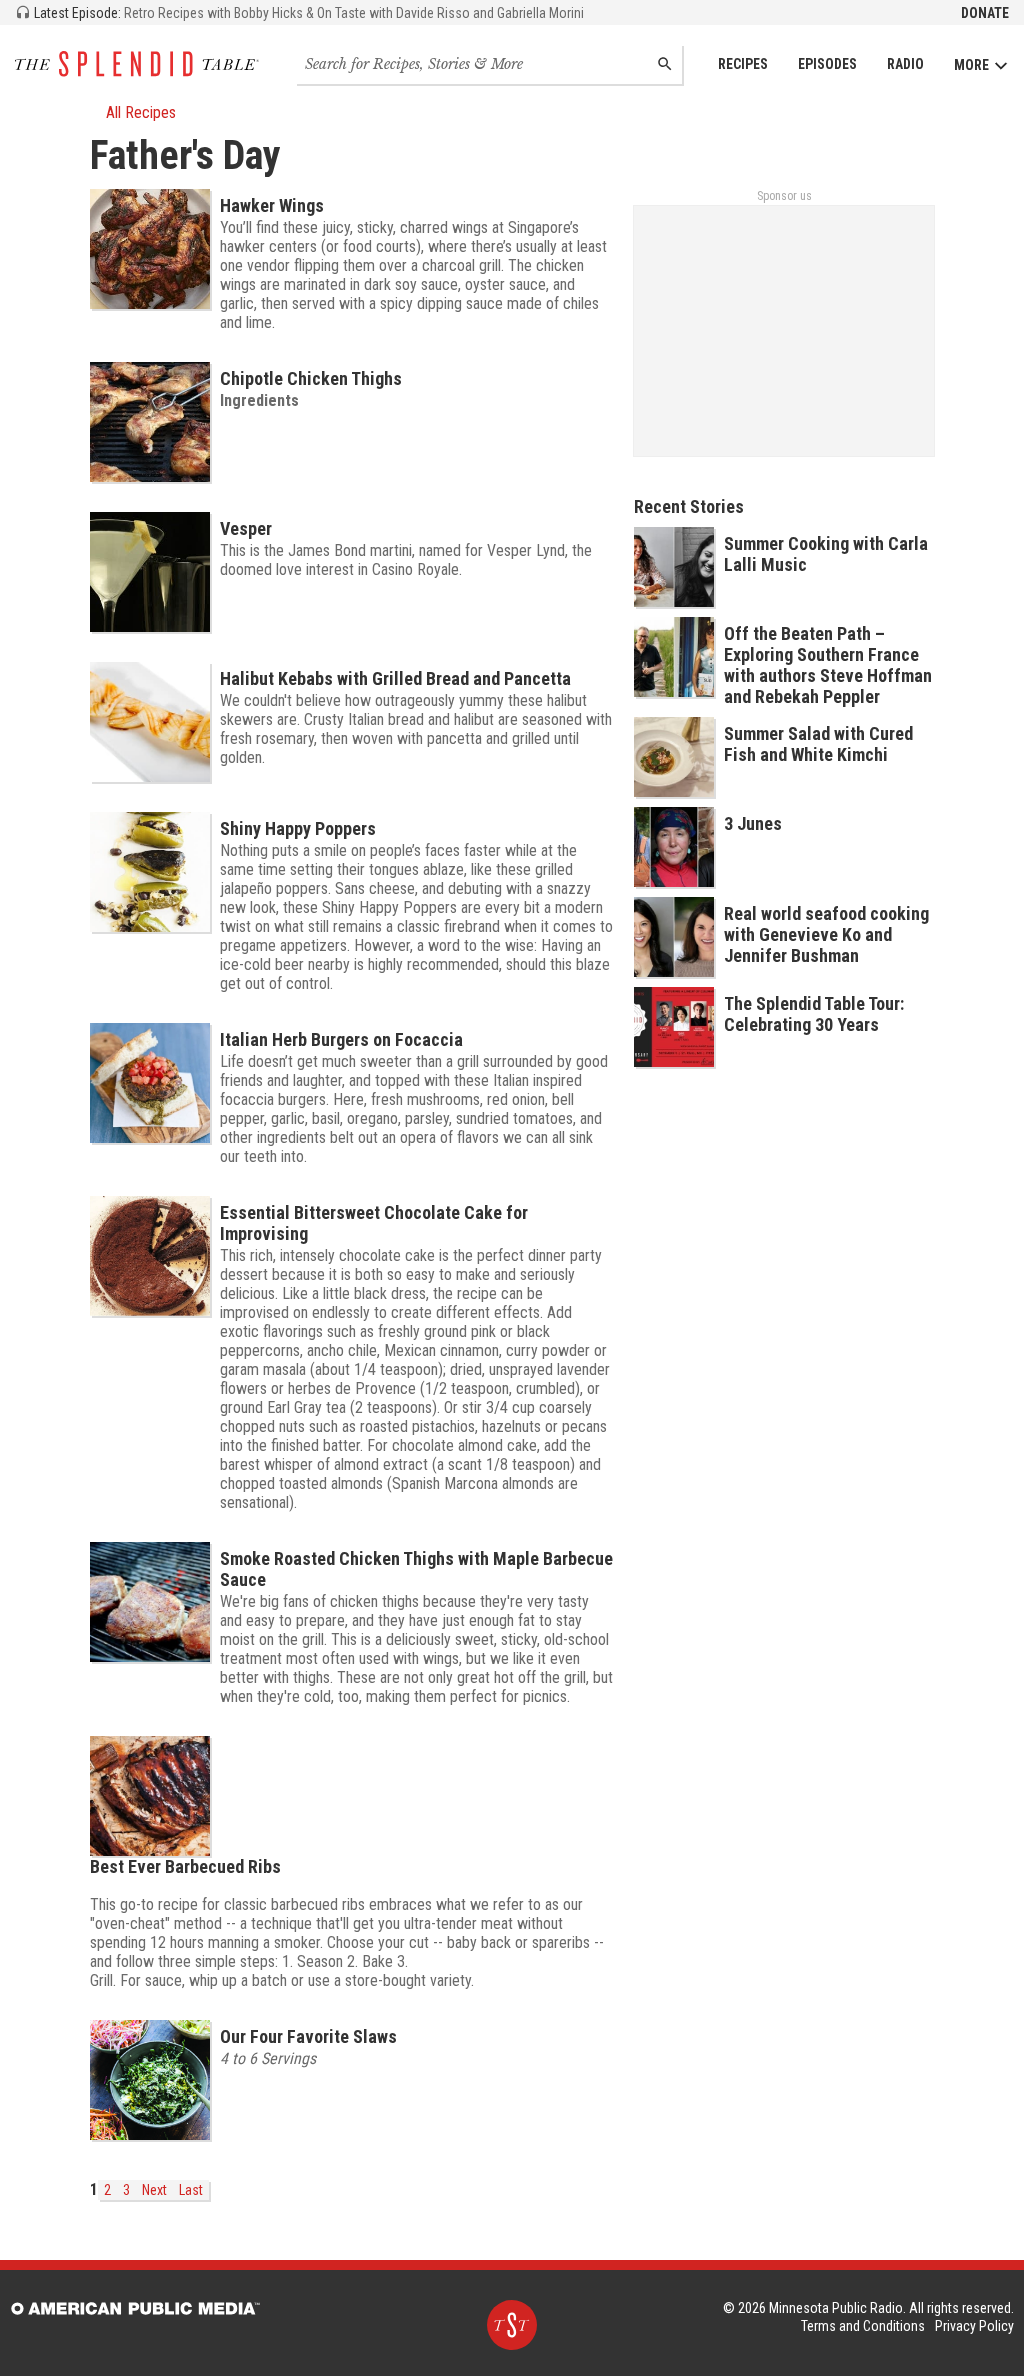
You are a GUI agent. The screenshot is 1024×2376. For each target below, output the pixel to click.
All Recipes (141, 112)
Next (154, 2190)
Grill (101, 1980)
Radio (905, 64)
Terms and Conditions (863, 2326)
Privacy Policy (974, 2326)
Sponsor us (784, 196)
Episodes (827, 64)
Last (191, 2190)
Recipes (743, 64)
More (971, 65)
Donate (985, 13)
